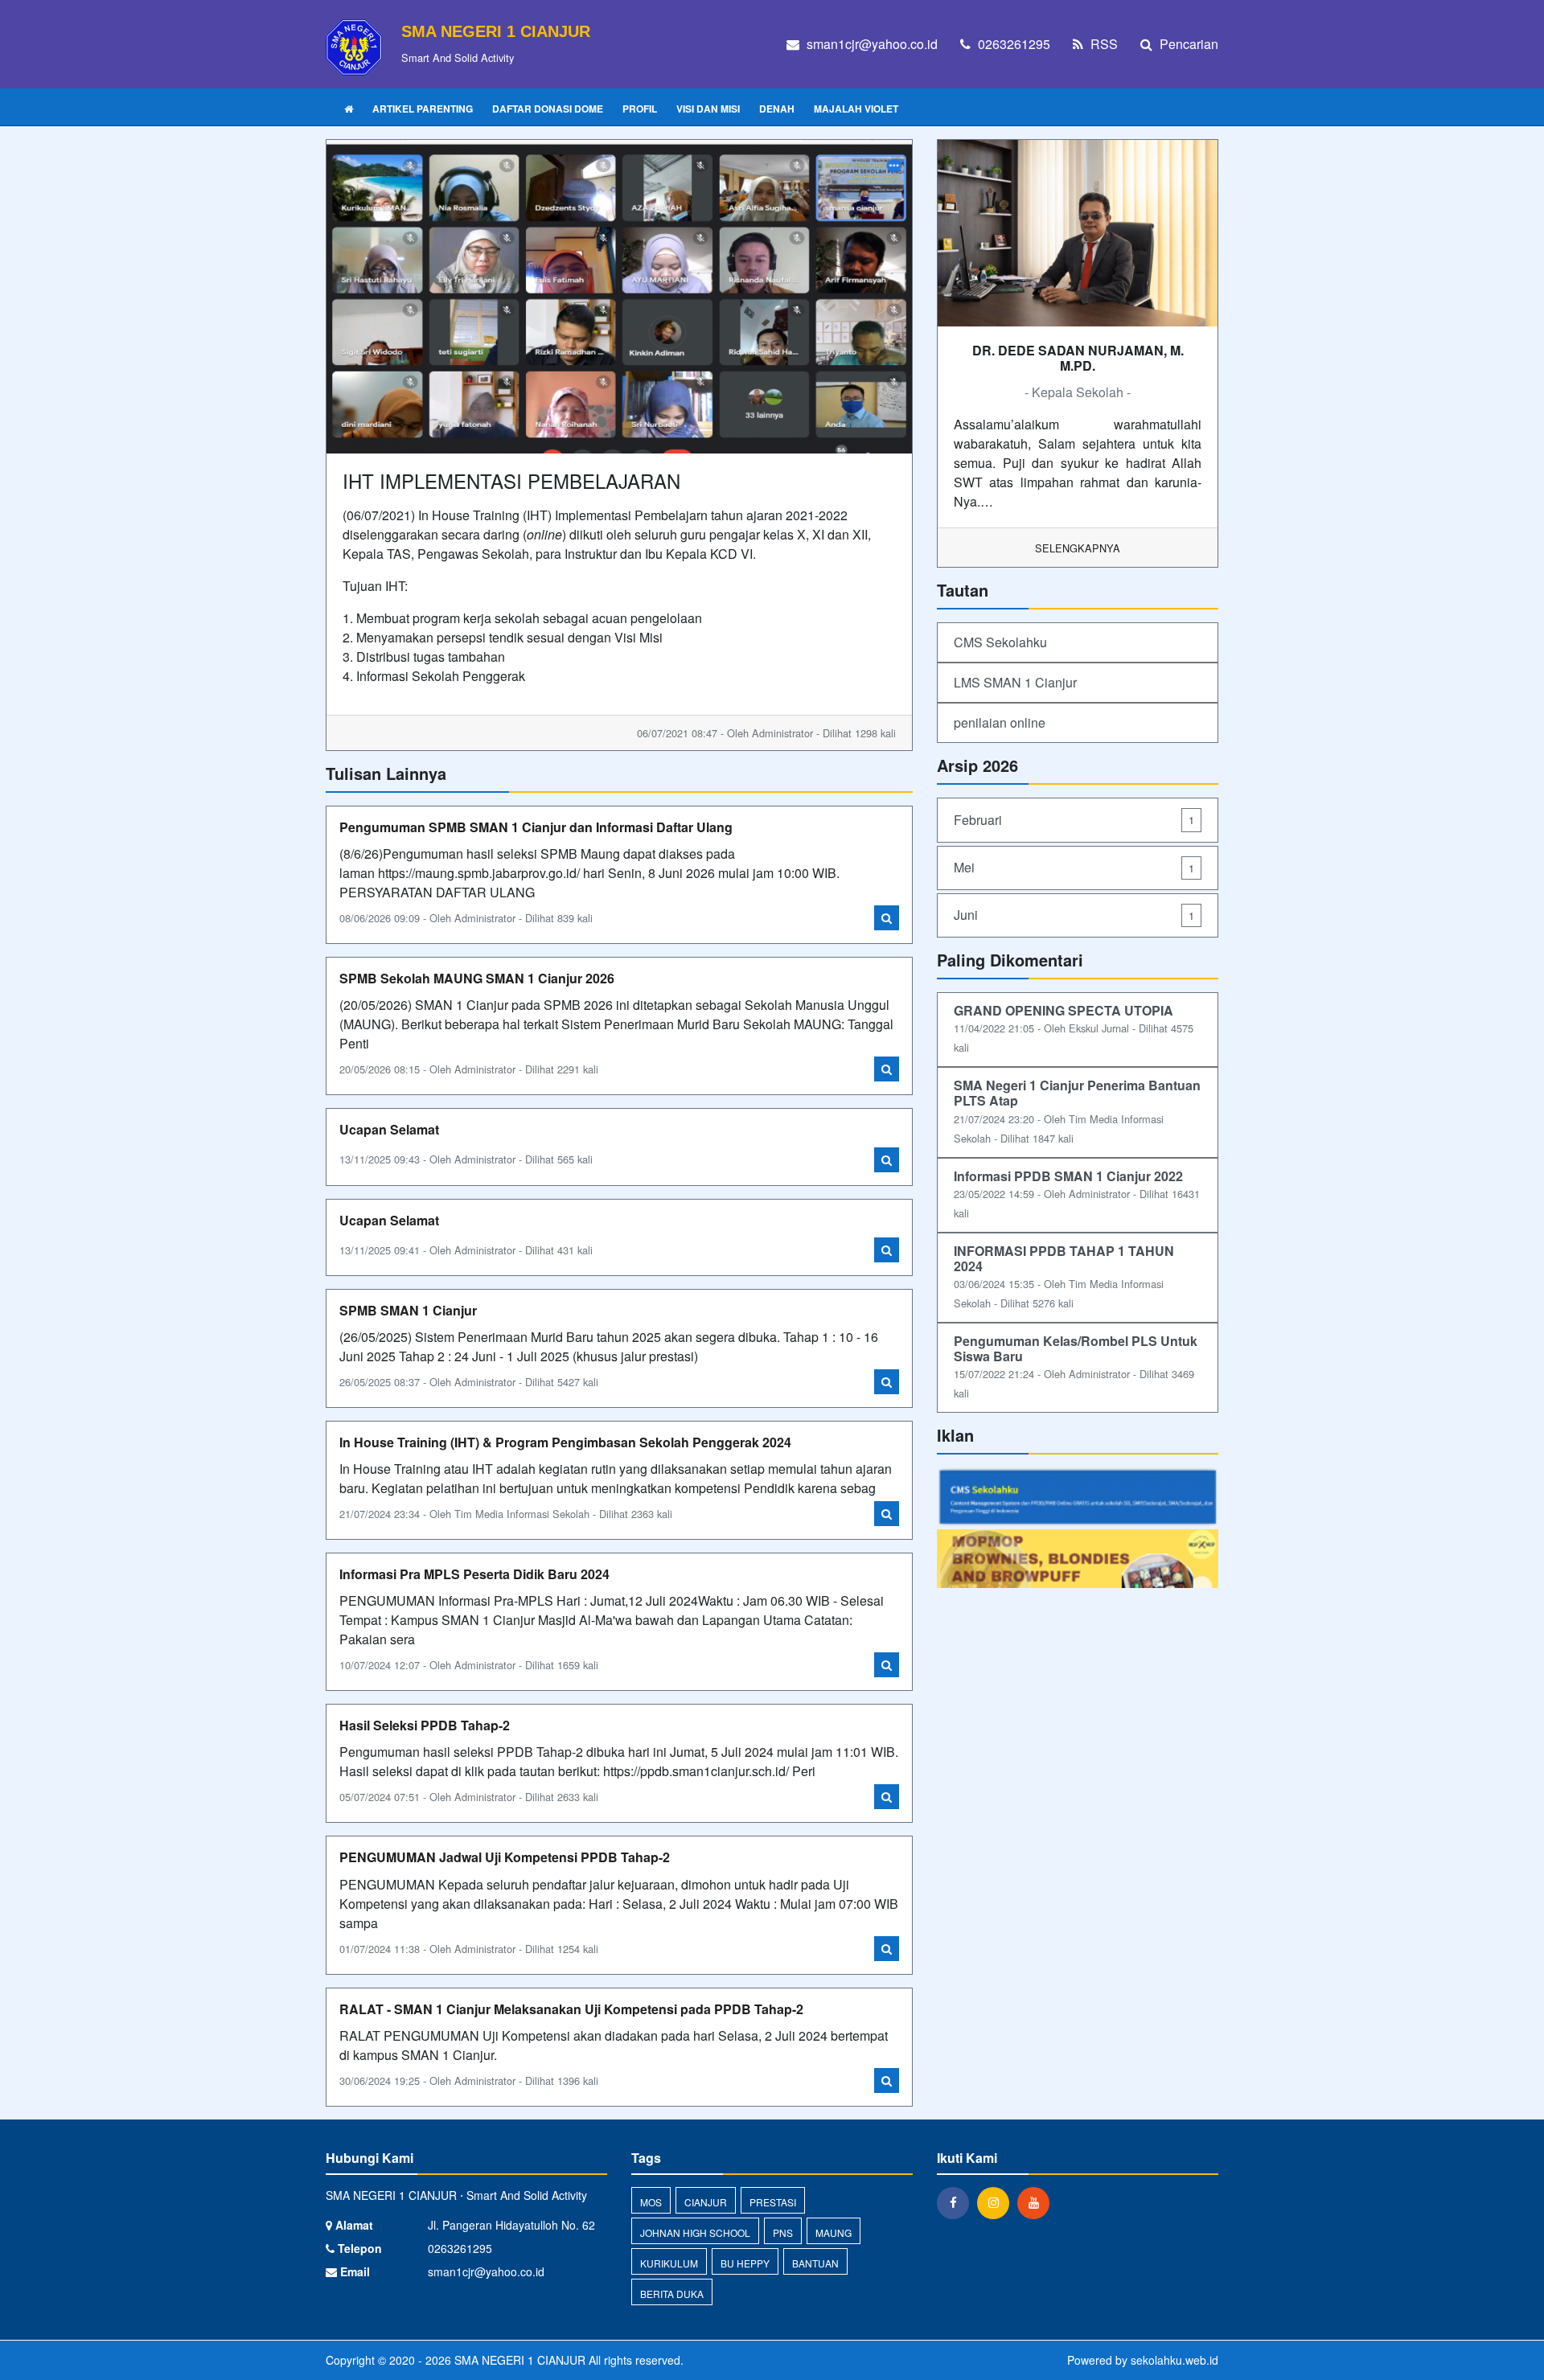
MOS (651, 2202)
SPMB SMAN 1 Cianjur (408, 1310)
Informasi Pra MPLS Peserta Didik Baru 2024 (474, 1574)
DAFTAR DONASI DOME (548, 109)
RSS (1103, 44)
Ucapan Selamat (389, 1129)
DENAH (777, 109)
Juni (1074, 915)
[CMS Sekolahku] (1078, 1497)
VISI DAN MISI (708, 109)
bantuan (815, 2263)
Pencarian (1187, 44)
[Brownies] (1078, 1559)
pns (783, 2232)
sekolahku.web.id (1174, 2360)
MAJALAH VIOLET (856, 109)
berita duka (672, 2294)
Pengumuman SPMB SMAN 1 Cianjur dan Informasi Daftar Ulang (536, 827)
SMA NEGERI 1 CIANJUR (518, 2360)
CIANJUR (706, 2202)
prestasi (773, 2202)
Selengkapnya (1078, 548)
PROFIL (640, 109)
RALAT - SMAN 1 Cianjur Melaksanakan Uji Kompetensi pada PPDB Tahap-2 (571, 2009)
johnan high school (695, 2232)
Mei (1074, 867)
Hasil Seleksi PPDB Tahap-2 (425, 1725)
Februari (1074, 820)
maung (834, 2232)
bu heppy (745, 2263)
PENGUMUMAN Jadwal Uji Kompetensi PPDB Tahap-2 (505, 1857)
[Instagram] (997, 2202)
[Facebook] (957, 2202)
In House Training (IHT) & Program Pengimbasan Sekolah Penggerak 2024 (565, 1442)
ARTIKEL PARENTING (423, 109)
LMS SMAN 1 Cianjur (1015, 682)
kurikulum (669, 2263)
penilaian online (1000, 722)
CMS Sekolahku (1000, 642)
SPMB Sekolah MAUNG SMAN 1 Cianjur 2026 (477, 978)
